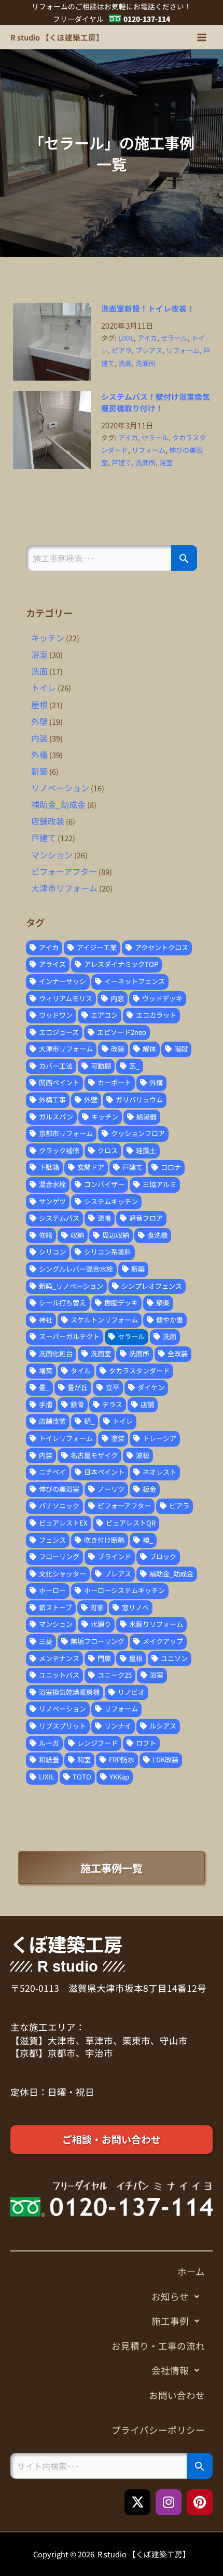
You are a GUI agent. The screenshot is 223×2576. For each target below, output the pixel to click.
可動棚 (101, 1066)
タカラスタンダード (139, 1371)
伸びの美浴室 (59, 1489)
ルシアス (163, 1726)
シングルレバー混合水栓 (76, 1269)
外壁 (39, 721)
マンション (52, 855)
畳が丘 (78, 1387)
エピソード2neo (122, 1032)
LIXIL (126, 338)
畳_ (44, 1387)
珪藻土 (146, 1150)
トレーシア (159, 1438)
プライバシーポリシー (158, 2430)
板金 (149, 1489)
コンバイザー (104, 1184)
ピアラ (122, 350)
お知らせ (170, 2296)
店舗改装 (48, 821)
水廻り (101, 1624)
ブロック (163, 1556)
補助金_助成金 (58, 804)
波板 (143, 1455)
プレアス (149, 350)
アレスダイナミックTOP (121, 964)
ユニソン (174, 1658)
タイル (81, 1371)
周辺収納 (116, 1235)
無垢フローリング (97, 1641)
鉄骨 (77, 1404)
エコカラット (156, 1015)
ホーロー (52, 1590)
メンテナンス (59, 1658)
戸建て (122, 462)
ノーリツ (111, 1489)
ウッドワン (56, 1015)
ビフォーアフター (64, 871)
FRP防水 (122, 1759)
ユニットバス (59, 1675)
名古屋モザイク (94, 1455)
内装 (39, 738)
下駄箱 (49, 1167)
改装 (118, 1049)
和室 (84, 1759)
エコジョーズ (59, 1032)
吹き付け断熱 (104, 1540)
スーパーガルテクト (69, 1336)
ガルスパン (56, 1117)
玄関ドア (91, 1167)
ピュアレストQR (131, 1523)
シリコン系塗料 (108, 1252)
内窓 (117, 998)
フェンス (52, 1540)
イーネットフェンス (135, 981)
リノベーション (60, 788)
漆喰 (104, 1218)
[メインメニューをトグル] (202, 37)
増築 (46, 1371)
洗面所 (145, 363)
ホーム (191, 2271)
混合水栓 (52, 1184)
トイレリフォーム (66, 1438)
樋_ (89, 1421)
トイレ (44, 687)
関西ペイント (59, 1082)
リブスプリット (62, 1726)
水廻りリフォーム (156, 1624)
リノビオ (131, 1692)
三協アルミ (159, 1184)
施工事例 (170, 2321)
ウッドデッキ (162, 998)
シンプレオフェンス (152, 1286)
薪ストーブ (55, 1607)
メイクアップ (163, 1641)
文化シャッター (62, 1574)
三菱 (46, 1641)
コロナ (171, 1167)
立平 (113, 1387)
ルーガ (49, 1743)
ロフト (146, 1743)
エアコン (104, 1015)
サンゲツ (52, 1201)
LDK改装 (165, 1759)
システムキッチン (111, 1201)
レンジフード (97, 1743)
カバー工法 (56, 1066)
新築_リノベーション (71, 1286)
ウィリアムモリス (66, 998)
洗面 (125, 363)
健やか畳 (170, 1320)
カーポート (114, 1082)
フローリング (59, 1556)
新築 (39, 771)
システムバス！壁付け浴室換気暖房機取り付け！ (156, 402)
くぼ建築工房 (66, 1944)
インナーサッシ (62, 981)
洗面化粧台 (56, 1353)
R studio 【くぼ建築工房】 (57, 37)
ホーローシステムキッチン (124, 1590)
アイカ (147, 338)
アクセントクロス (162, 947)
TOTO (82, 1777)
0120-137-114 (147, 19)
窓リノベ (135, 1607)
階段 (181, 1049)
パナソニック (59, 1506)
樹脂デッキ (121, 1303)
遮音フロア (146, 1218)
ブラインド (114, 1556)
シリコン (52, 1252)
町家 (97, 1607)
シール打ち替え (62, 1303)
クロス (108, 1150)
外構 (39, 754)
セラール (174, 338)
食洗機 (157, 1235)
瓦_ (134, 1066)
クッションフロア (138, 1133)
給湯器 (147, 1117)
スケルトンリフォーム (104, 1320)
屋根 (39, 705)
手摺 (46, 1404)
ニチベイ (52, 1472)
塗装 (118, 1438)
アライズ (52, 964)
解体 (149, 1049)
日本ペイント (104, 1472)
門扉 (104, 1658)
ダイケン (151, 1387)
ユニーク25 (115, 1675)
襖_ (148, 1540)
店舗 (147, 1404)
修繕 (46, 1235)
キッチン (48, 638)
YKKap (119, 1777)
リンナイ (118, 1726)
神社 (46, 1320)
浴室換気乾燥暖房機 (69, 1692)
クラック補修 (59, 1150)
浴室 (166, 462)
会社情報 (170, 2370)
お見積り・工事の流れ (158, 2346)
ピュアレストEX (63, 1523)
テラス (112, 1404)
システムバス (59, 1218)
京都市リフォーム (66, 1133)
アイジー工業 (97, 947)
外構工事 (52, 1100)
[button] (112, 2297)
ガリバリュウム (139, 1100)
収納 (77, 1235)
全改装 (178, 1353)
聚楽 (163, 1303)
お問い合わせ (177, 2395)
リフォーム (183, 350)
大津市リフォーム (64, 888)
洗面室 (101, 1353)
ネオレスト (159, 1472)
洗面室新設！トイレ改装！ (148, 308)
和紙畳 (49, 1759)
